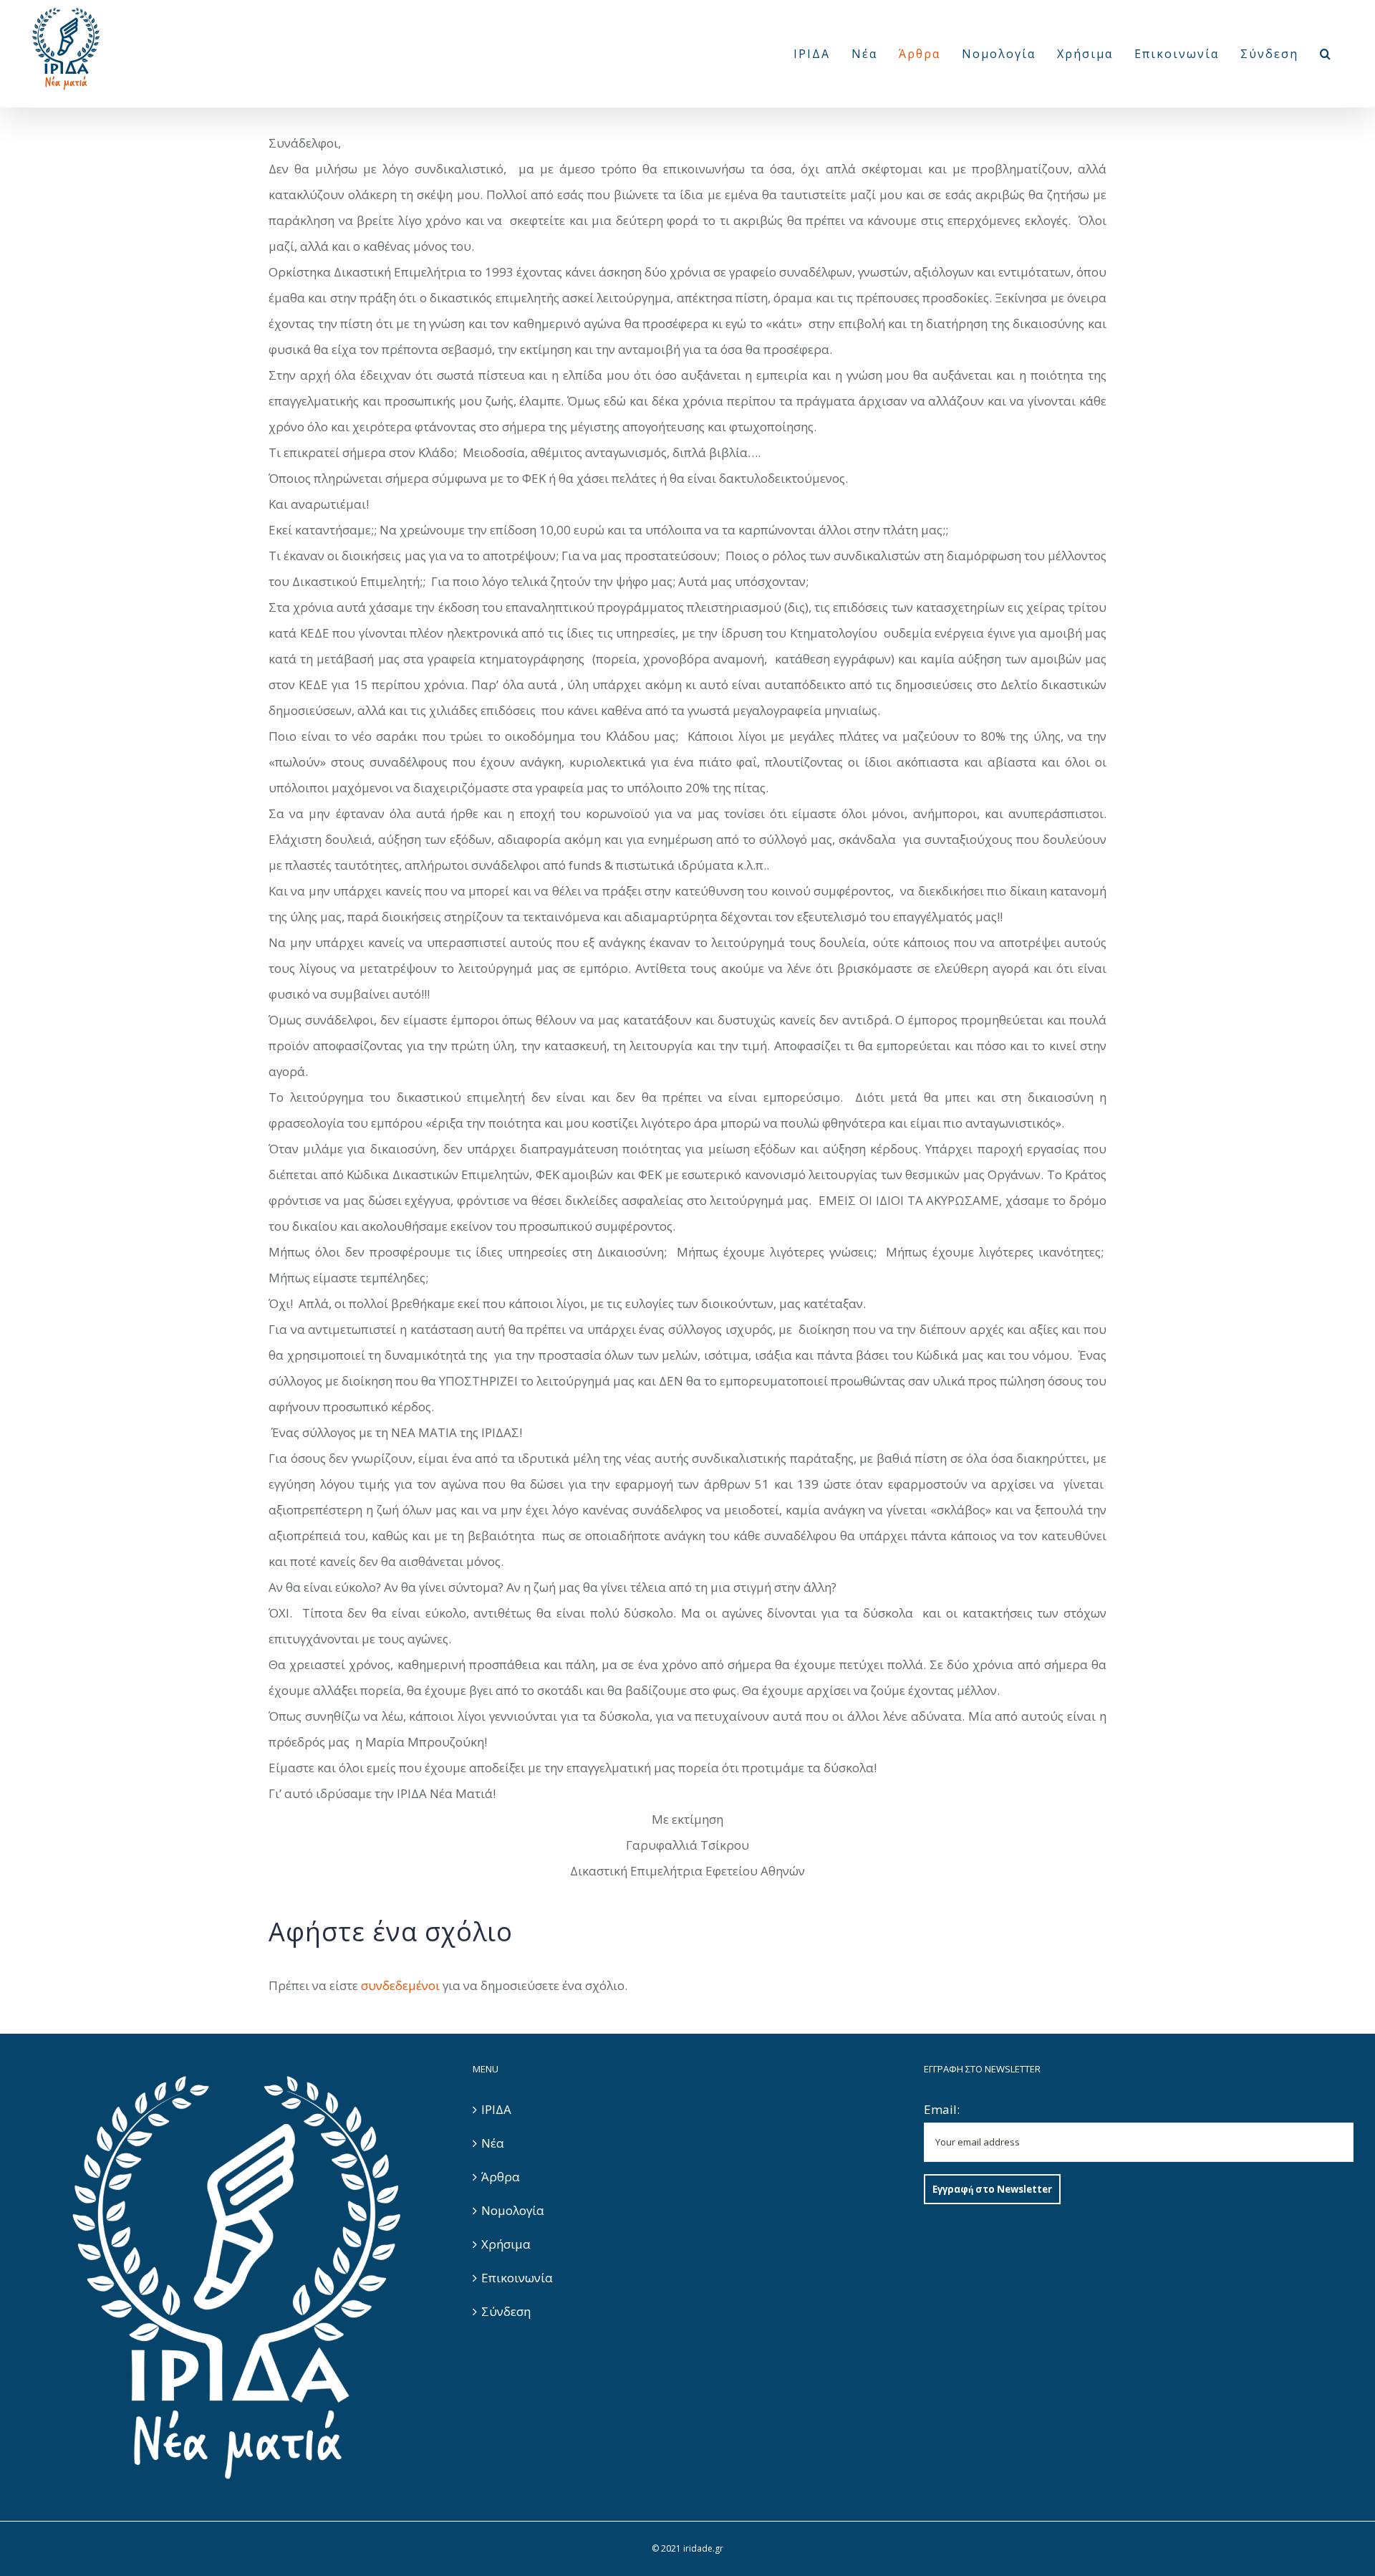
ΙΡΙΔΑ (496, 2109)
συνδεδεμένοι (400, 1985)
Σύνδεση (506, 2311)
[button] (1326, 54)
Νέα (493, 2143)
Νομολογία (513, 2210)
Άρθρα (501, 2177)
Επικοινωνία (517, 2278)
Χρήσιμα (506, 2244)
